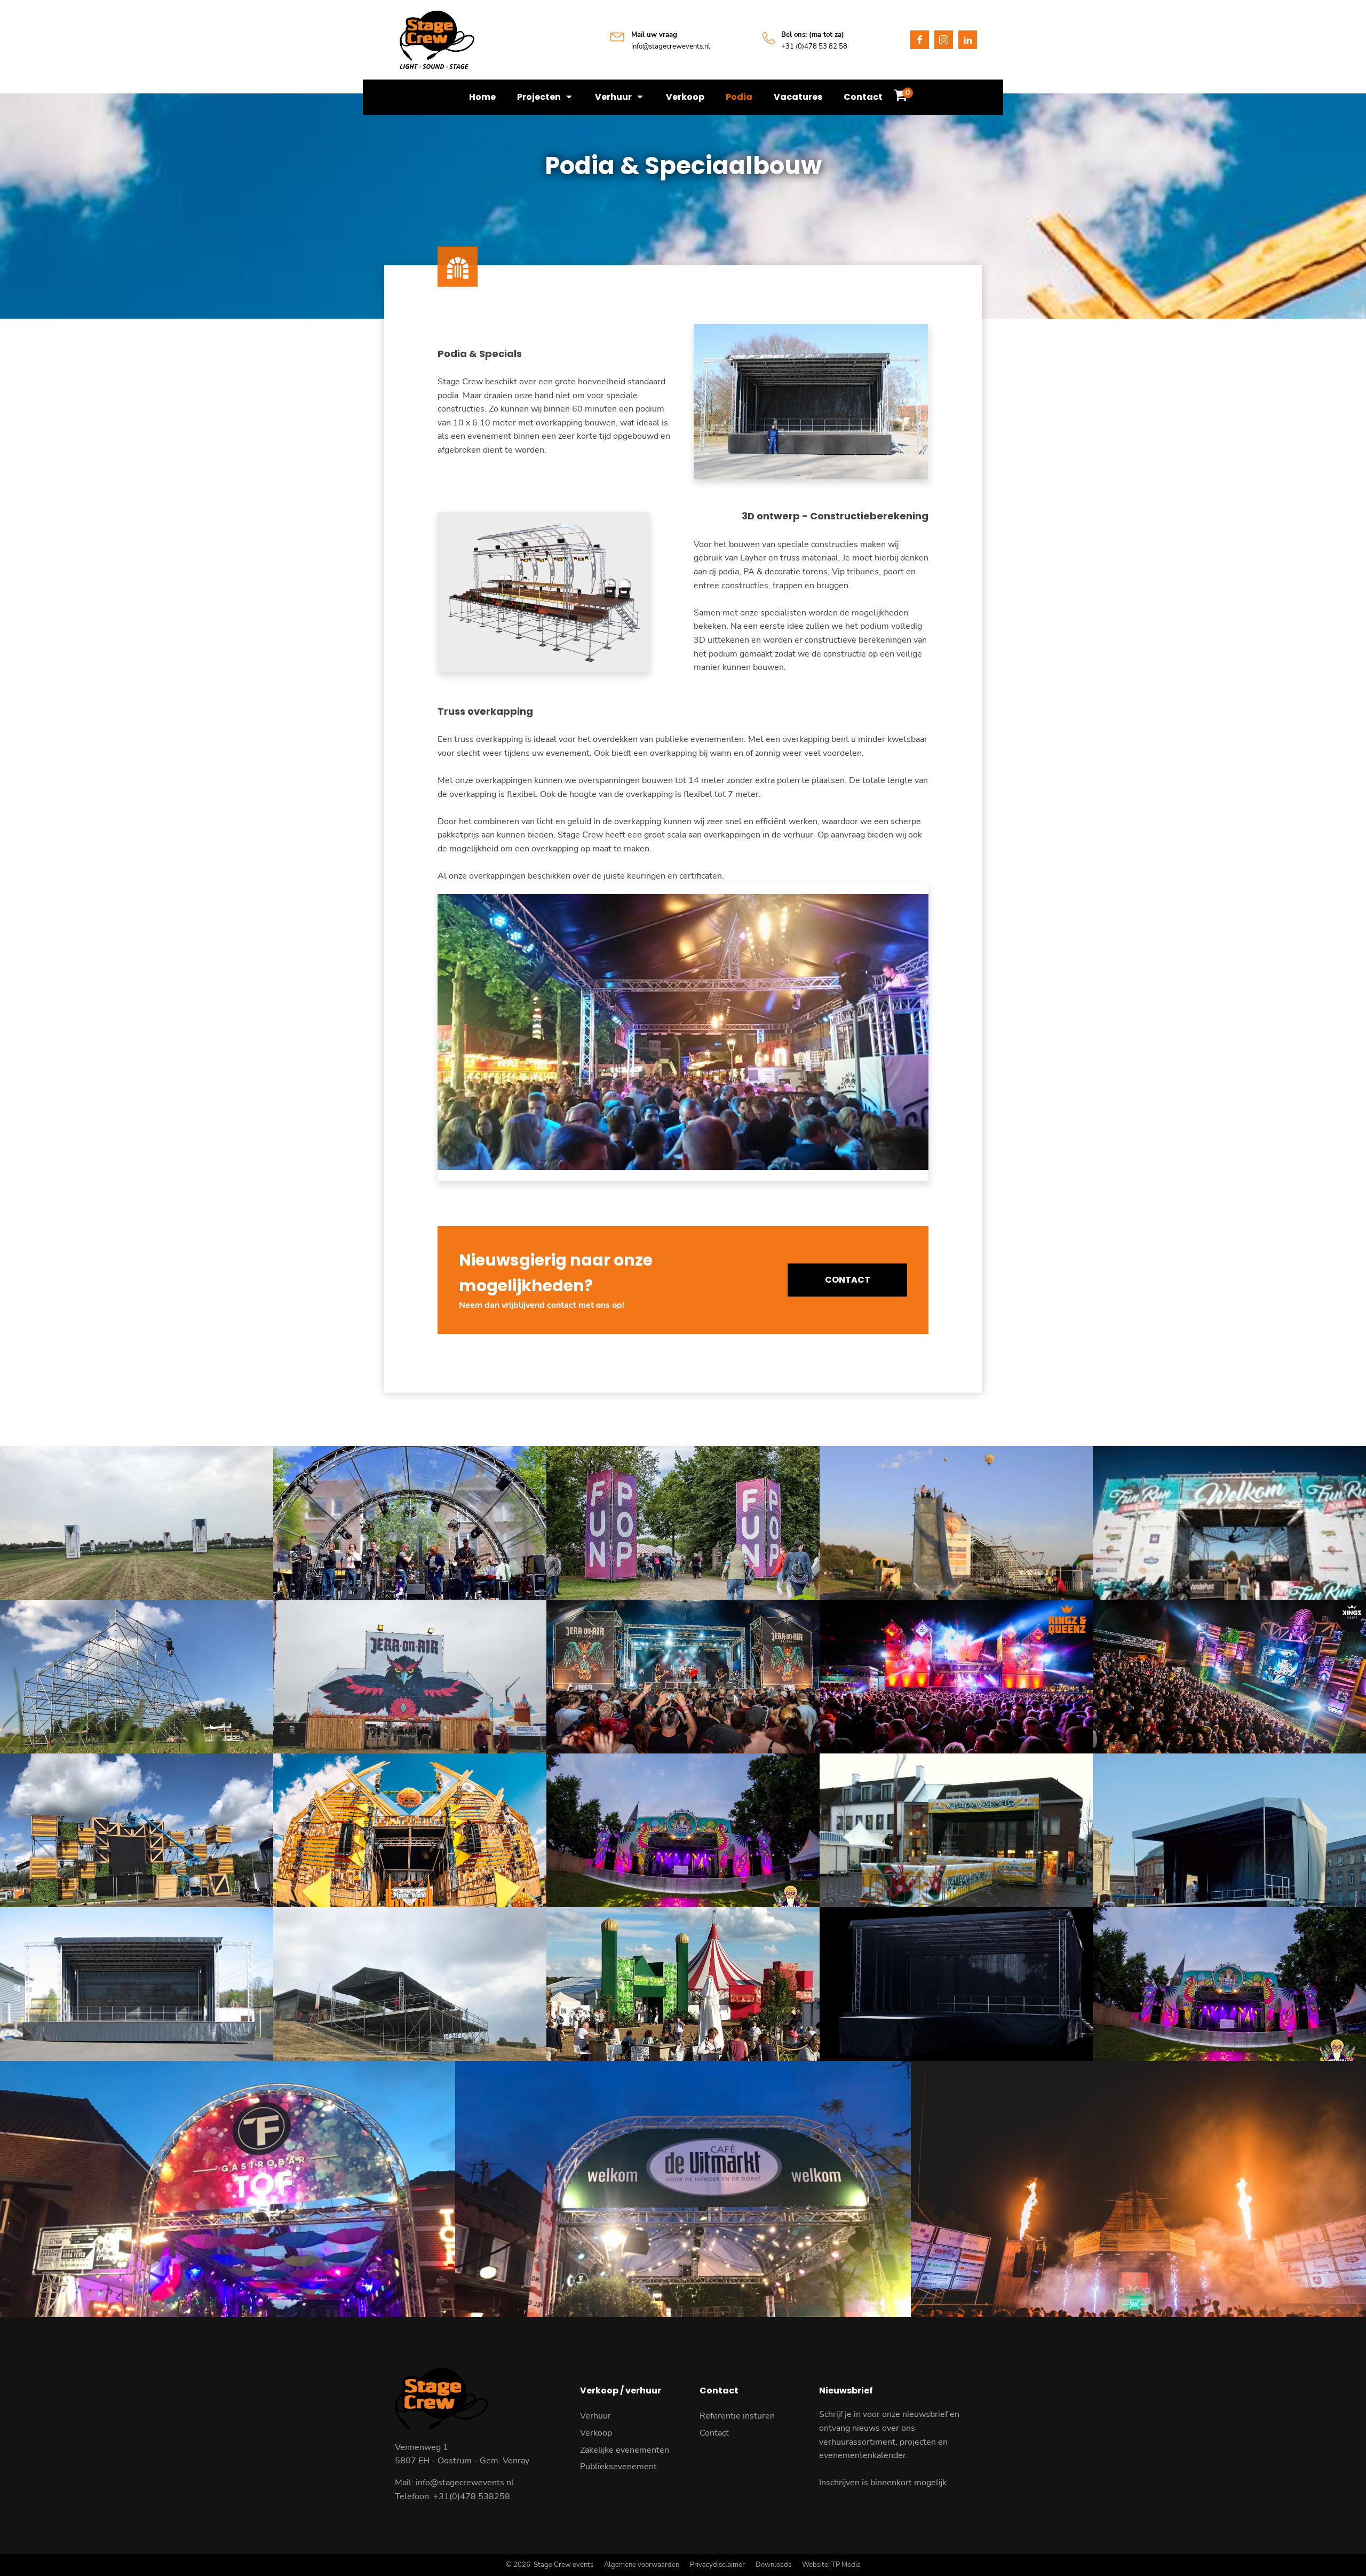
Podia (739, 97)
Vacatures (798, 97)
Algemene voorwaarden (642, 2565)
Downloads (773, 2565)
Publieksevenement (618, 2467)
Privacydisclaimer (717, 2565)
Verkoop (685, 97)
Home (482, 97)
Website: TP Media (831, 2565)
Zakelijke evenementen (625, 2450)
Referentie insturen (737, 2416)
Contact (863, 97)
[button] (900, 97)
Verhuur (595, 2416)
